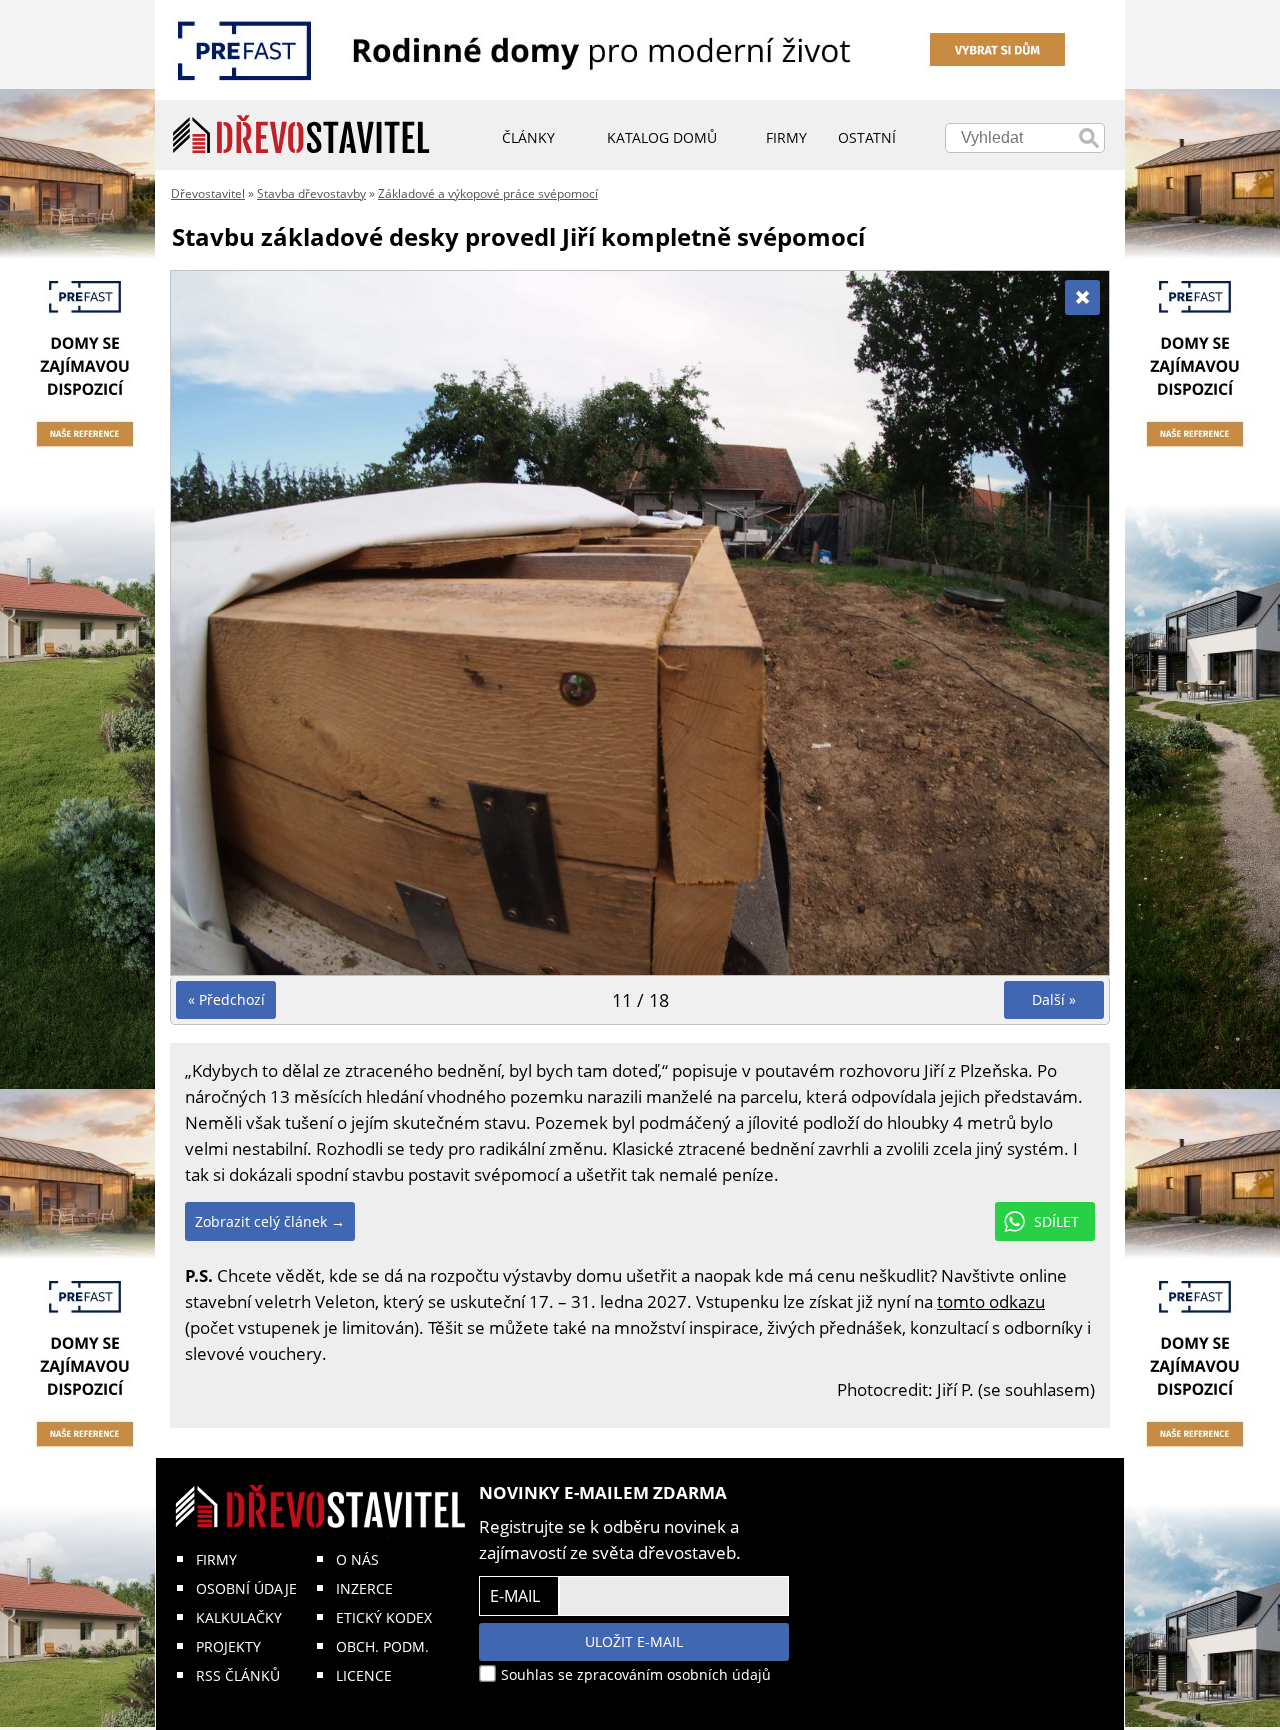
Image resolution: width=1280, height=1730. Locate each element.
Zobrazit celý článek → (270, 1221)
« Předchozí (226, 999)
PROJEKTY (228, 1646)
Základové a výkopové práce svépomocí (488, 193)
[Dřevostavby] (301, 135)
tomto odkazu (991, 1301)
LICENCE (364, 1675)
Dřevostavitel (208, 193)
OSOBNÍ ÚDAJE (246, 1588)
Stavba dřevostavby (311, 193)
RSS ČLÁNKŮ (238, 1675)
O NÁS (357, 1559)
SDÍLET (1056, 1221)
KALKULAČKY (239, 1617)
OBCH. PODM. (382, 1646)
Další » (1054, 999)
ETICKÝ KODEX (384, 1617)
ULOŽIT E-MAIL (634, 1641)
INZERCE (364, 1588)
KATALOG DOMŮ (662, 137)
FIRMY (216, 1559)
